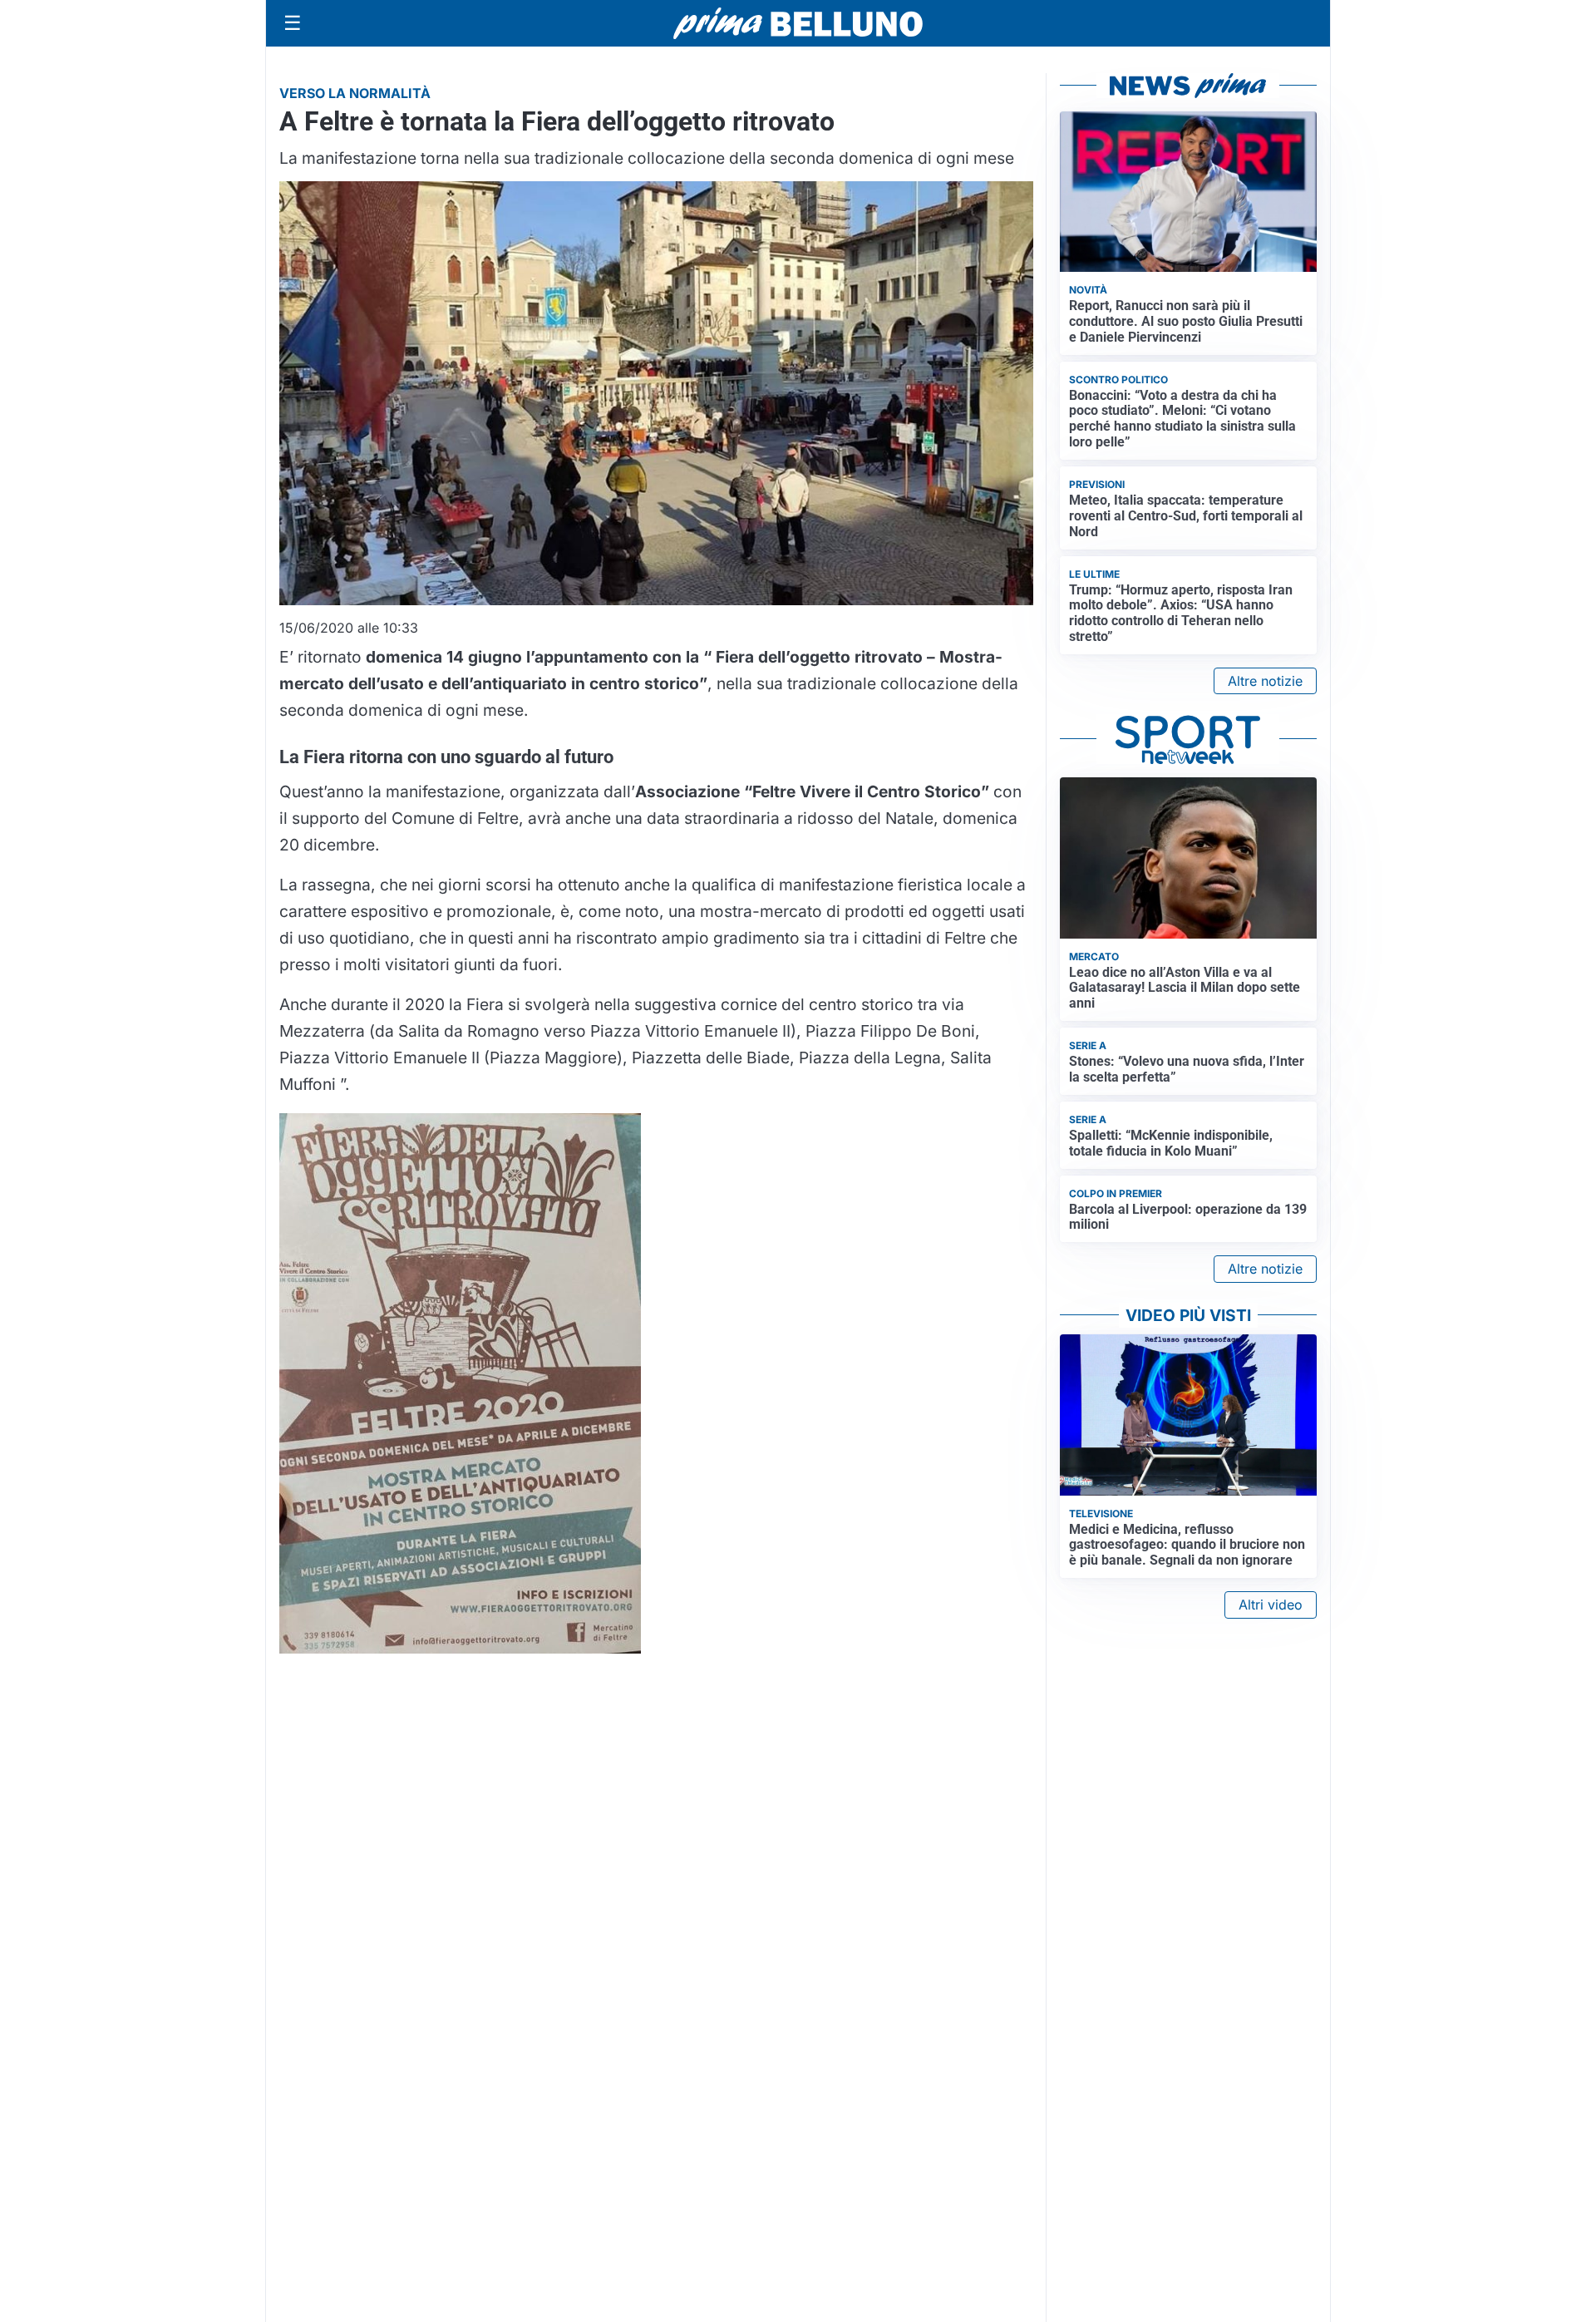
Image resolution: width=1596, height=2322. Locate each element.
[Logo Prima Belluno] (798, 23)
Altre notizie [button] (1265, 681)
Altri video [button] (1271, 1605)
